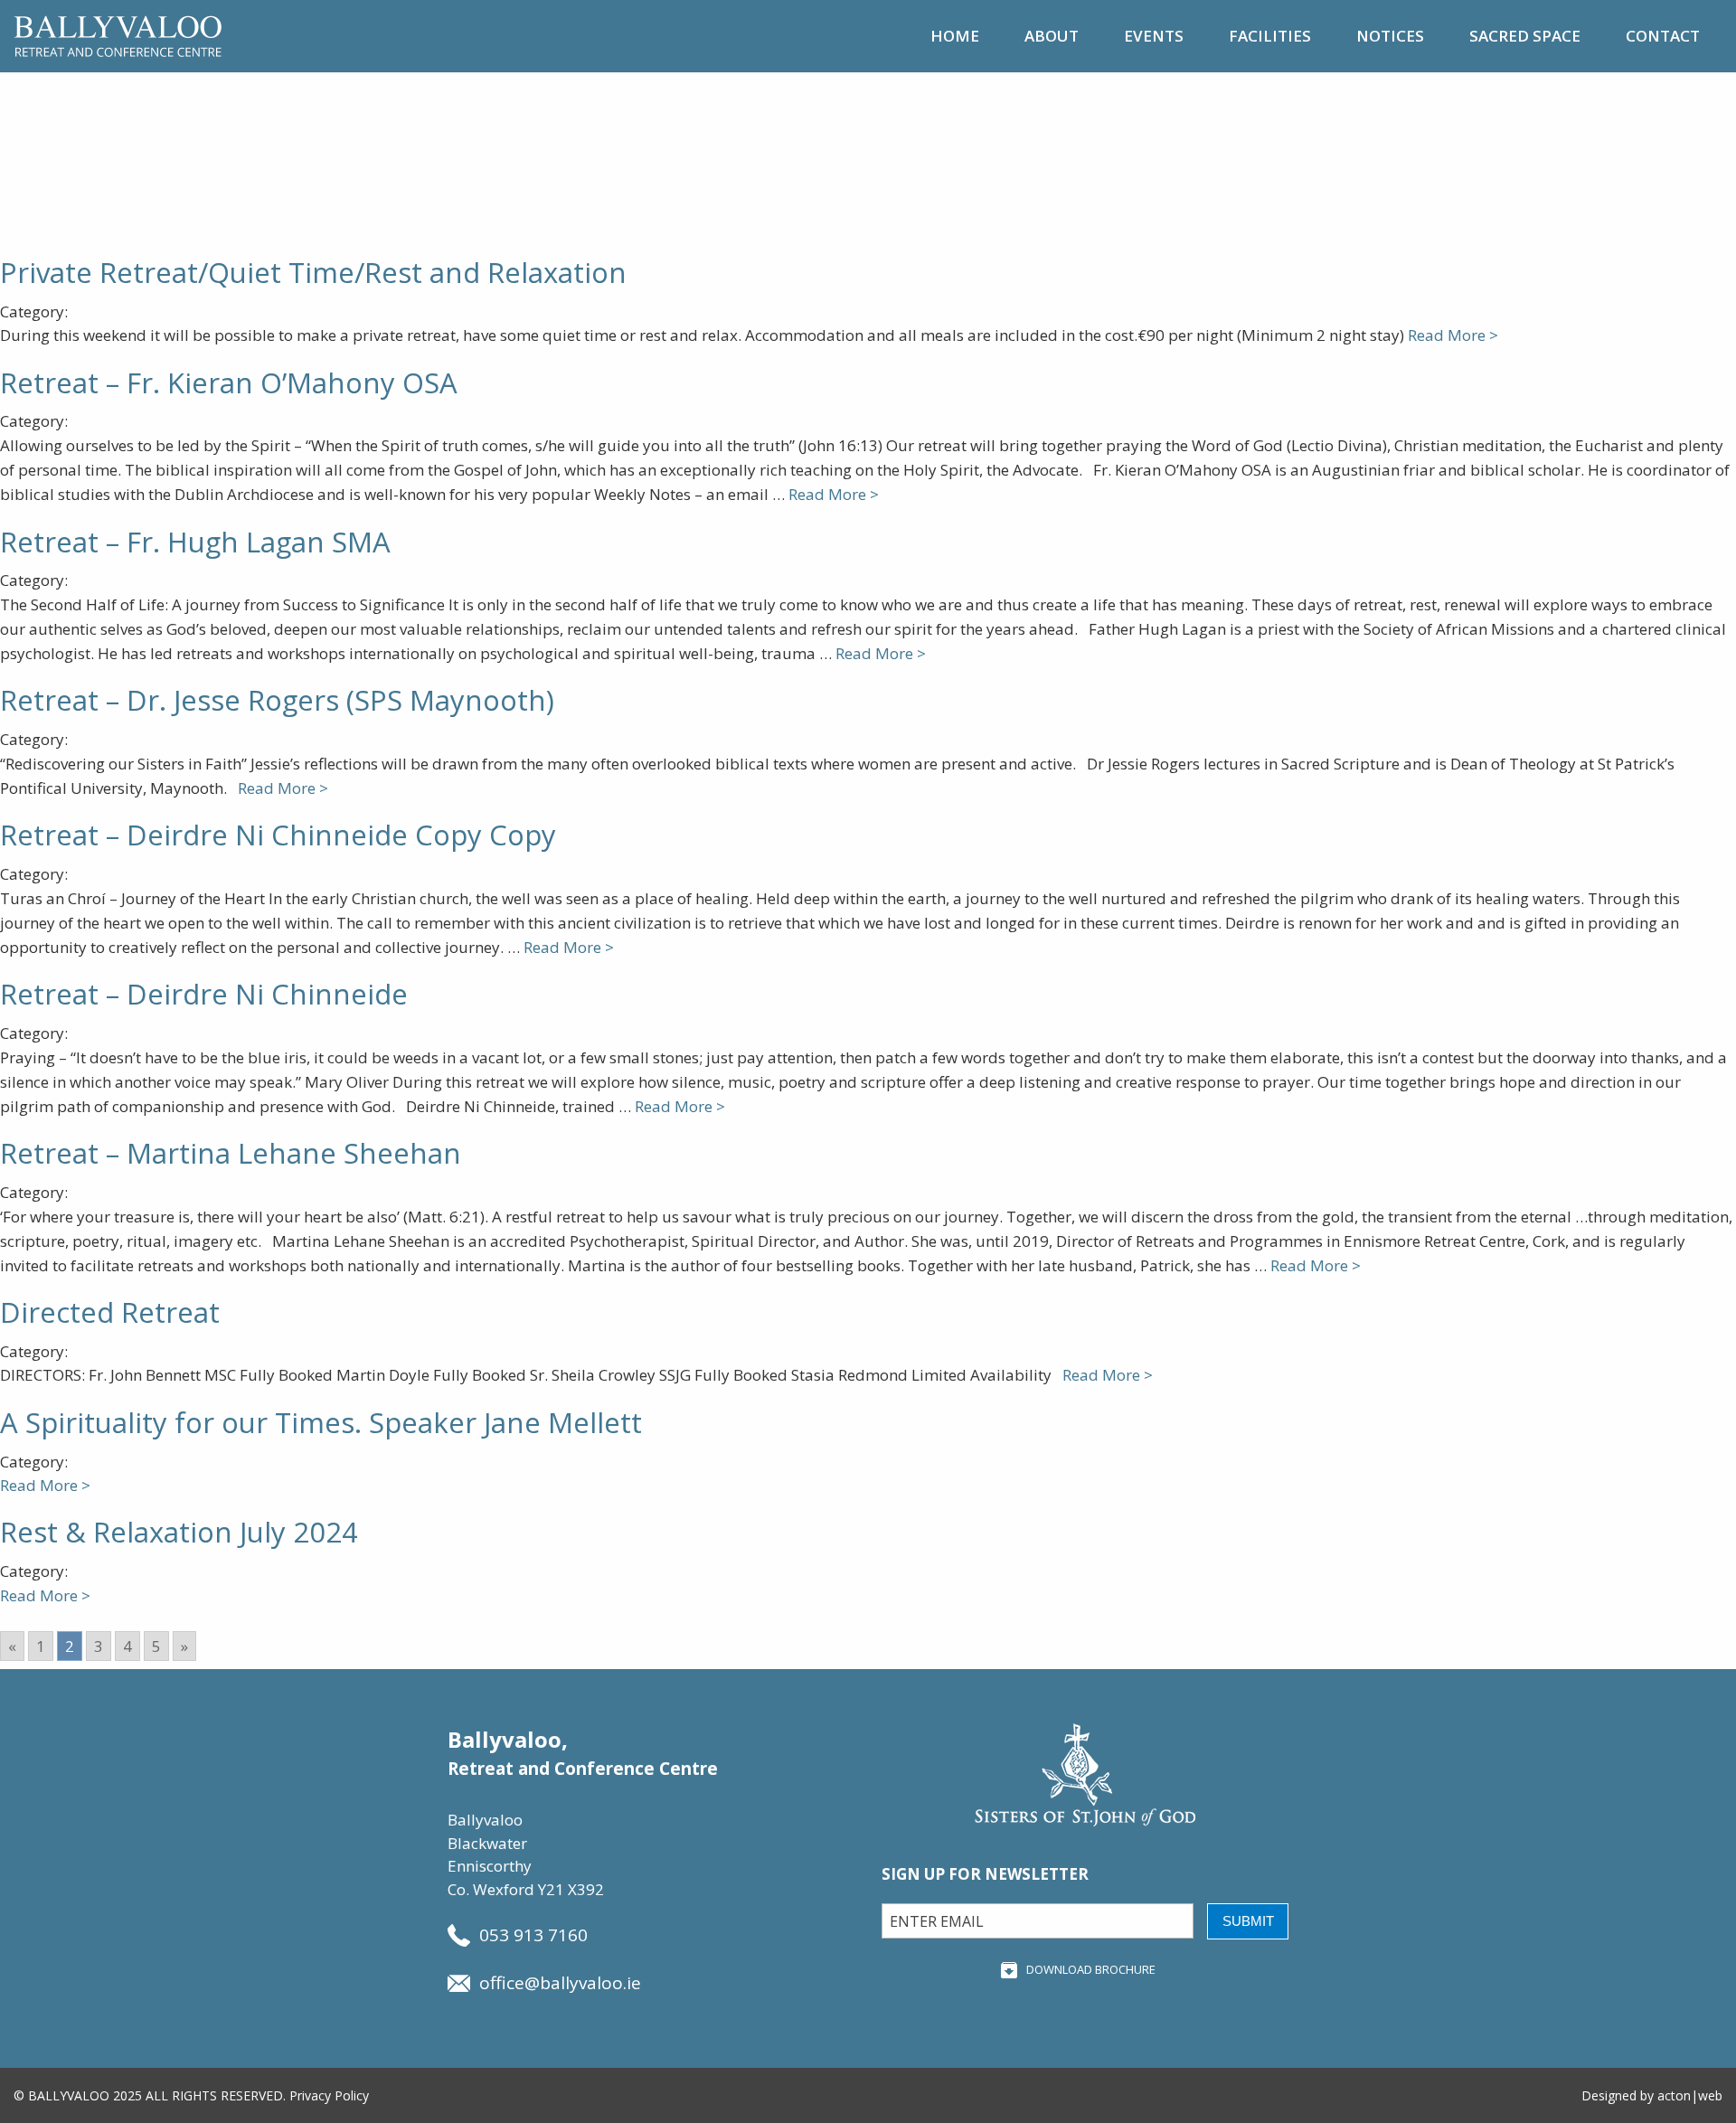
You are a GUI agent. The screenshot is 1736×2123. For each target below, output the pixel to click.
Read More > (1453, 335)
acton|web (1690, 2095)
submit (1248, 1921)
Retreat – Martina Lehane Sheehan (231, 1153)
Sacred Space (1525, 36)
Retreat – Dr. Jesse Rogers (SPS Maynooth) (277, 700)
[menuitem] (955, 36)
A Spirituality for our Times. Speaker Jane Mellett (321, 1422)
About (1052, 36)
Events (1154, 36)
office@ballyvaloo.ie (560, 1983)
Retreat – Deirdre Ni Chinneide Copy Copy (278, 835)
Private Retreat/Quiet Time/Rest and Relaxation (313, 272)
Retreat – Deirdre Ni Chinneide (204, 994)
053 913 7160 (533, 1935)
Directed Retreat (110, 1312)
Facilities (1270, 36)
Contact (1663, 36)
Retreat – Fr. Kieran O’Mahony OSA (229, 382)
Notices (1390, 36)
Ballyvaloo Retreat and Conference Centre (118, 36)
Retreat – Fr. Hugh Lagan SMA (195, 542)
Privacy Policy (329, 2095)
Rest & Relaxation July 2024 (179, 1532)
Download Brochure (1091, 1969)
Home (955, 36)
